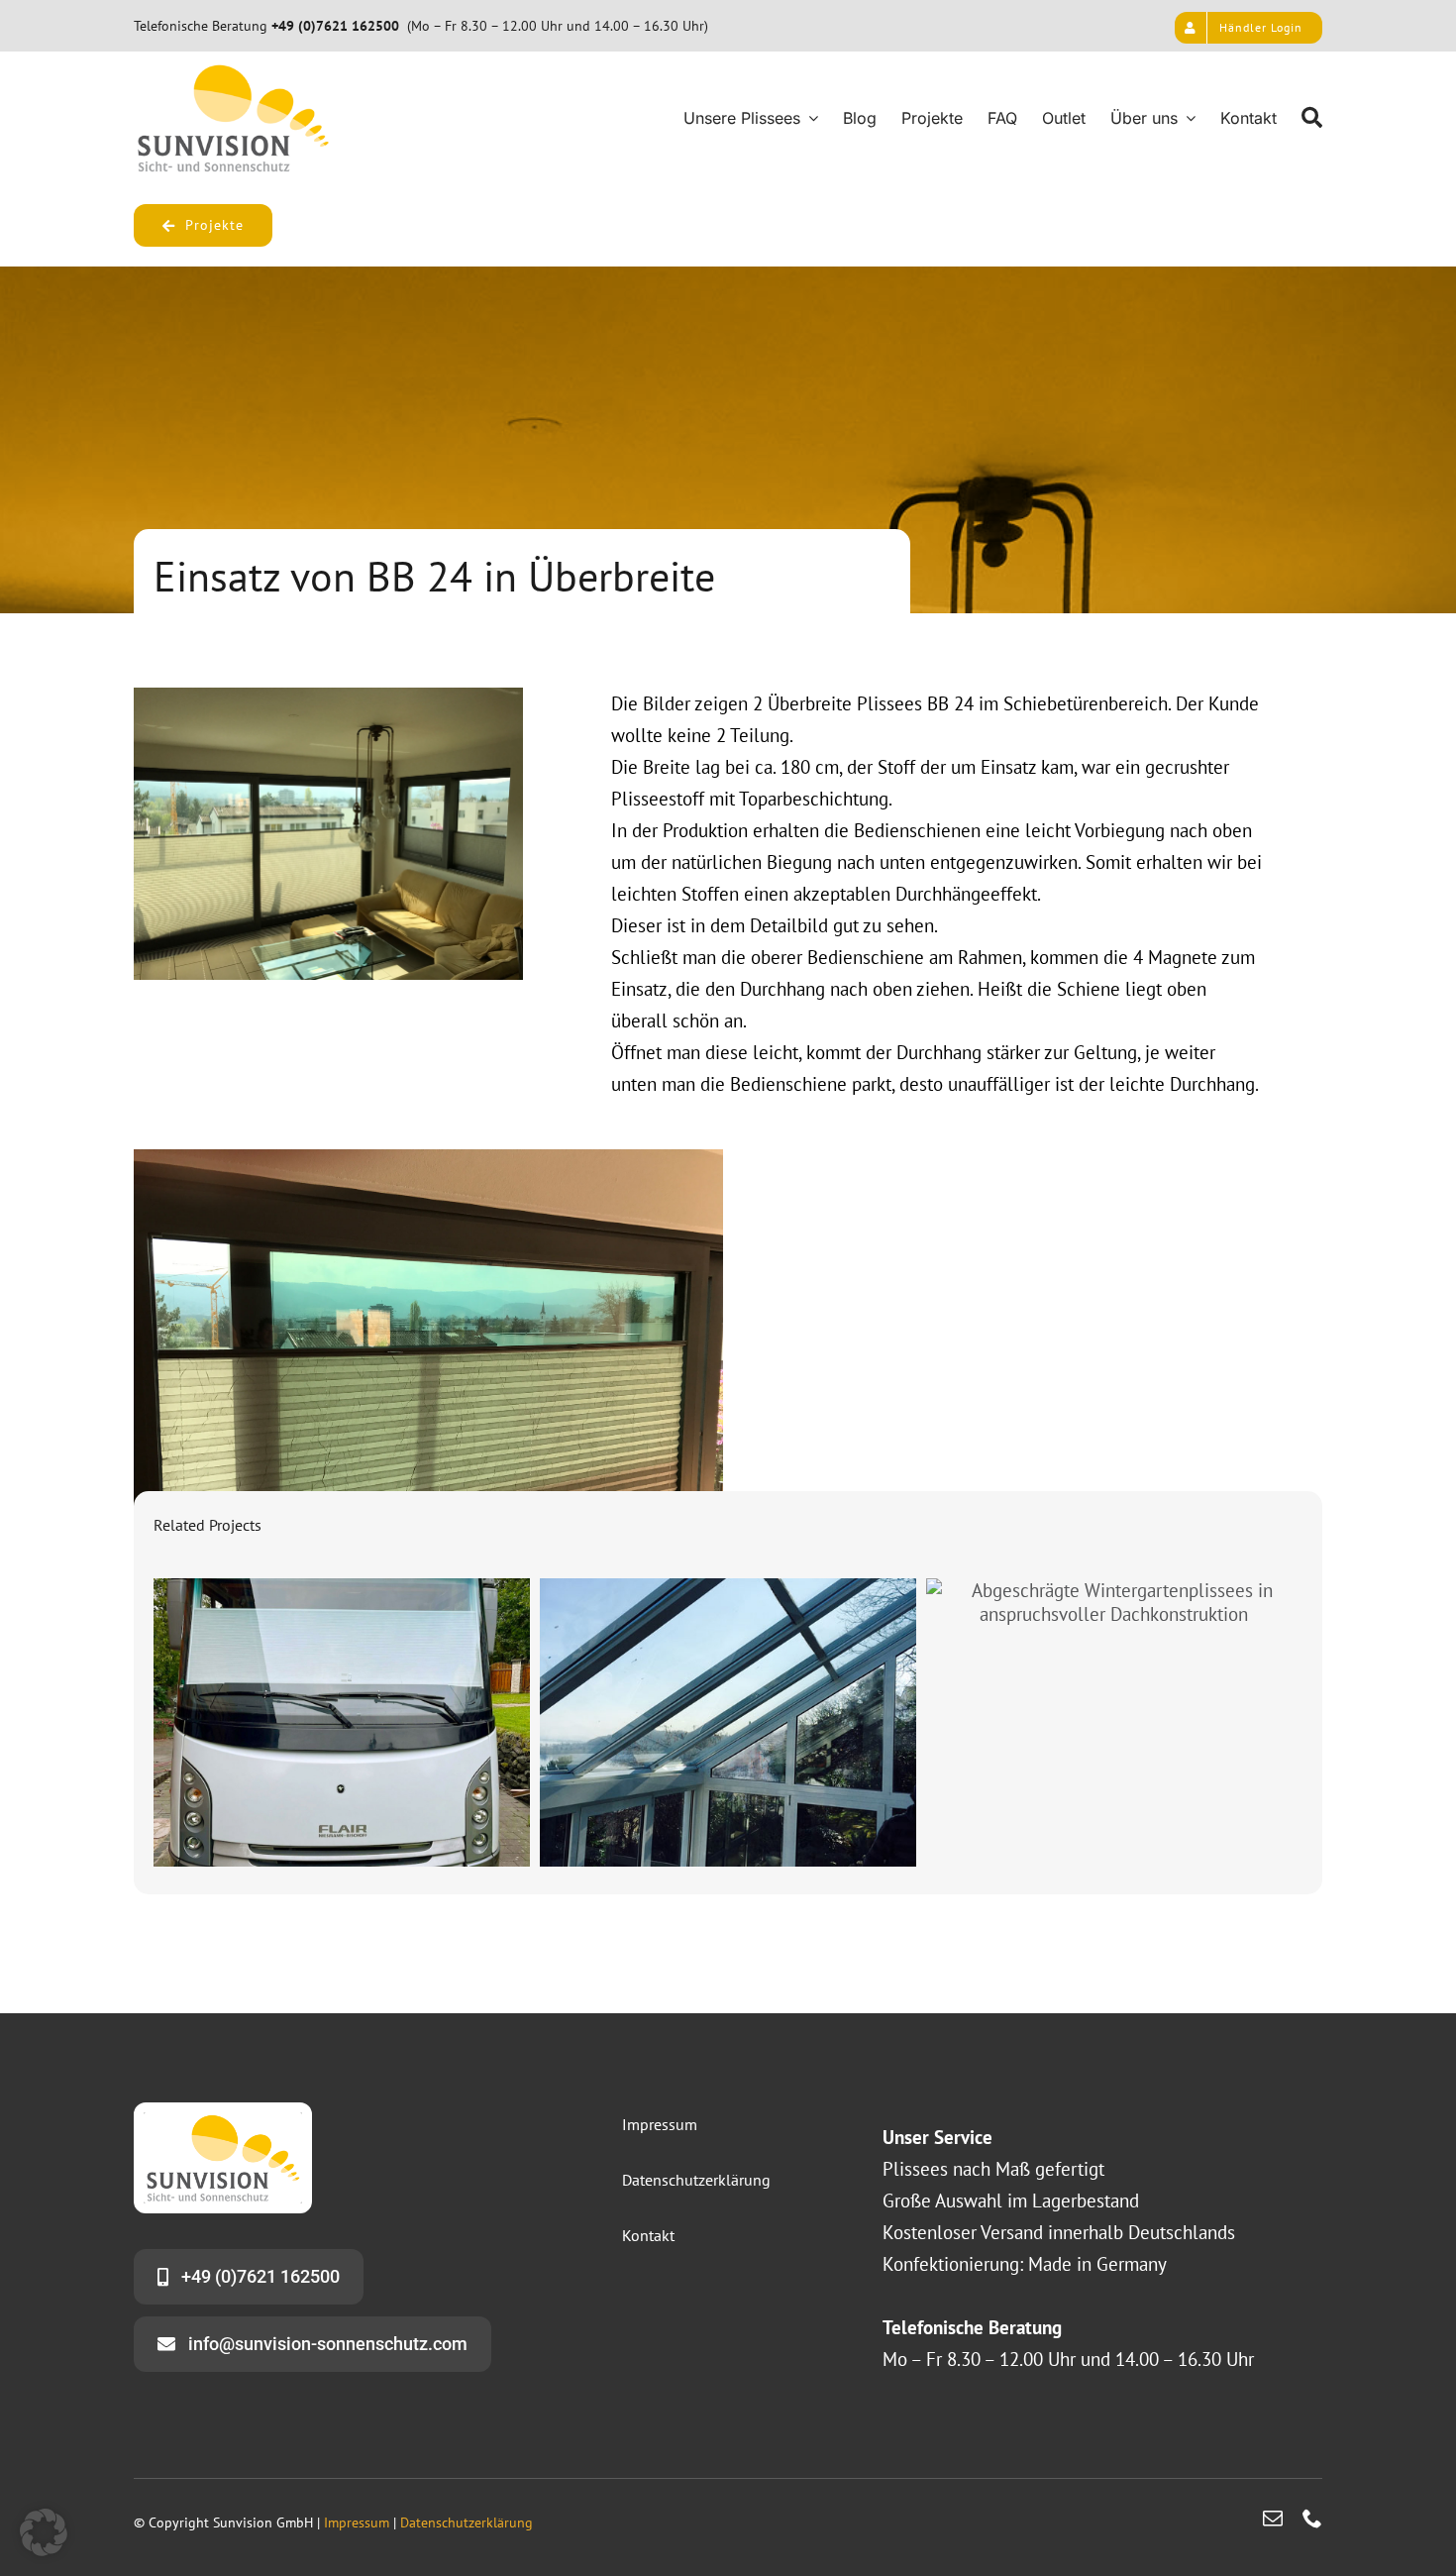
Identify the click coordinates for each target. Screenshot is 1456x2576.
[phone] (1312, 2519)
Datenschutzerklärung (467, 2522)
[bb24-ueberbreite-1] (328, 697)
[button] (44, 2532)
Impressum (357, 2522)
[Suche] (1312, 118)
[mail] (1273, 2519)
